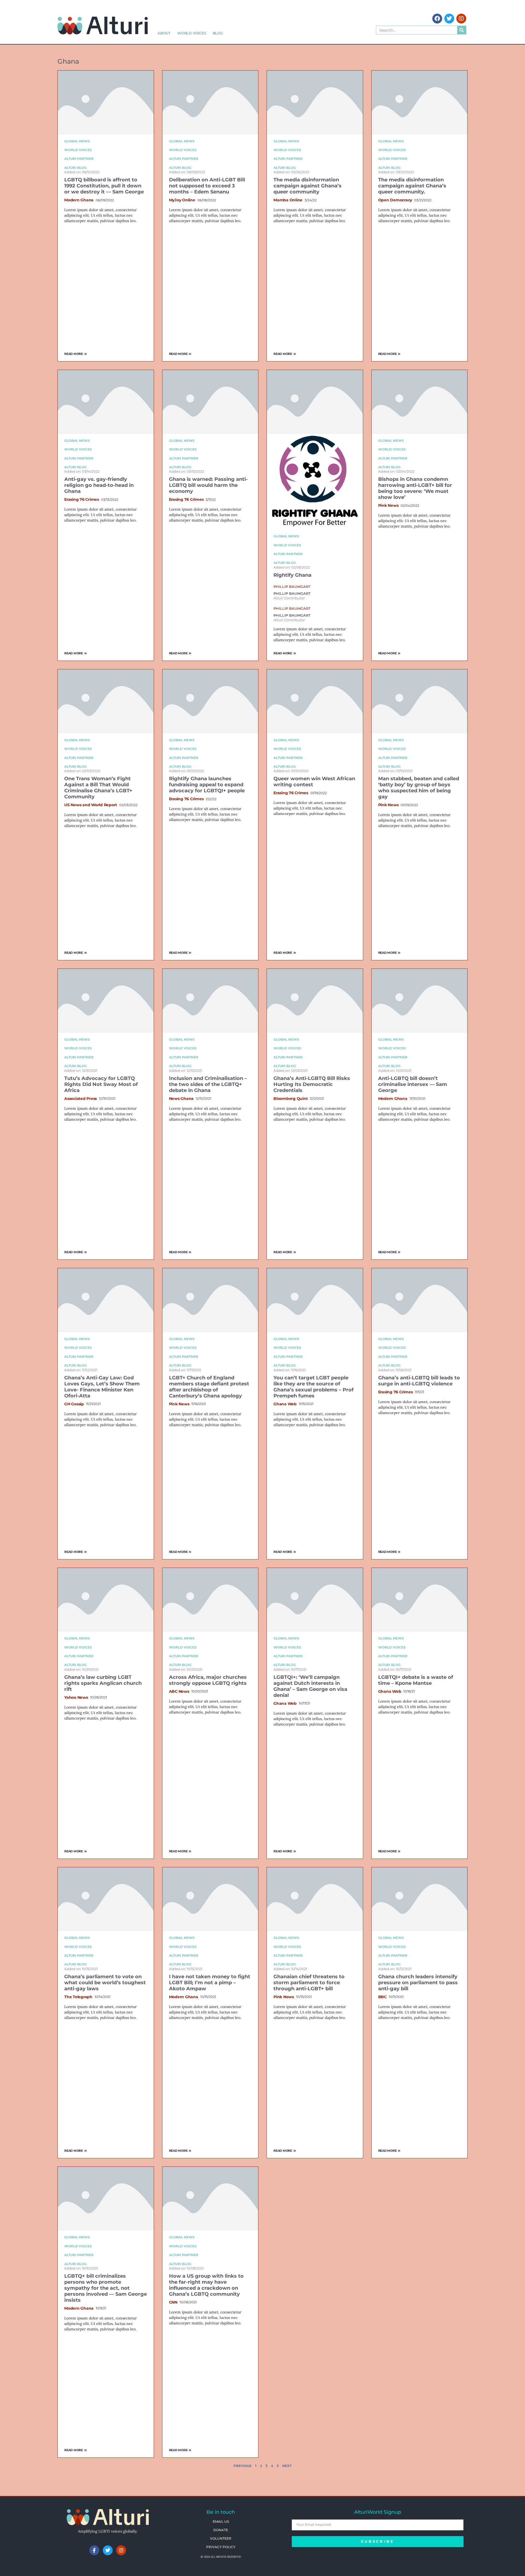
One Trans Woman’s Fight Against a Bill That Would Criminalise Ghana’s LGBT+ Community (98, 788)
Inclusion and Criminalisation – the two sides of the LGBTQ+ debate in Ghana (208, 1084)
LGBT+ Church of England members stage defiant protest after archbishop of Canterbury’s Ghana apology (209, 1387)
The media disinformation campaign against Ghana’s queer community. (412, 186)
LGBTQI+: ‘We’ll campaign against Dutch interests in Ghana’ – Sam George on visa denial (310, 1686)
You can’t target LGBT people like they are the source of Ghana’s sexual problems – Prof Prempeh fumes (313, 1387)
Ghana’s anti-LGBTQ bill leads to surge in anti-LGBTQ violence (419, 1381)
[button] (292, 587)
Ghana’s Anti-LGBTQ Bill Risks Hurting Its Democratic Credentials (312, 1084)
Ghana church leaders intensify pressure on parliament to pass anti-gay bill (418, 1983)
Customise (36, 2553)
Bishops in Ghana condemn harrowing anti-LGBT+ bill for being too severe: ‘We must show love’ (415, 488)
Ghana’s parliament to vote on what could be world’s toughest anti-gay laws (105, 1983)
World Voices (192, 33)
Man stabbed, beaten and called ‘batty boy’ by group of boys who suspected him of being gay (419, 788)
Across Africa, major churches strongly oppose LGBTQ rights (208, 1680)
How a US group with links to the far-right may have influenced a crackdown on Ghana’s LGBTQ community (206, 2285)
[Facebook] (437, 19)
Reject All (72, 2553)
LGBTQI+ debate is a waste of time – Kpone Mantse (416, 1680)
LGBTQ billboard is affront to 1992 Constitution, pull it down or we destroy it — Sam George (104, 186)
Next (287, 2466)
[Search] (462, 30)
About (164, 33)
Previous (243, 2466)
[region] (71, 2536)
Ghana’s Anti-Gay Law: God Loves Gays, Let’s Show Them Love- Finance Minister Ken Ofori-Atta (102, 1387)
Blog (218, 33)
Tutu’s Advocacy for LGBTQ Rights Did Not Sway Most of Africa (101, 1084)
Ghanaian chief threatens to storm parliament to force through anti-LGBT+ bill (309, 1983)
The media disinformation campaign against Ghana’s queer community (307, 186)
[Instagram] (461, 19)
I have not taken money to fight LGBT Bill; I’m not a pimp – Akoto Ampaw (210, 1983)
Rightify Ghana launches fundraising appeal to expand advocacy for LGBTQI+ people (207, 785)
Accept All (107, 2553)
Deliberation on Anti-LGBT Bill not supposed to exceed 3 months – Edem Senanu (207, 186)
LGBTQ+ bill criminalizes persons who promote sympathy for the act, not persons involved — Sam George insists (106, 2288)
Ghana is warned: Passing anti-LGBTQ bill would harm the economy (208, 485)
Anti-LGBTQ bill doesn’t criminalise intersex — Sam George (413, 1084)
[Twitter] (449, 19)
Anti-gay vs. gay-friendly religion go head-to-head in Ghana (99, 485)
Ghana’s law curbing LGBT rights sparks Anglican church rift (103, 1683)
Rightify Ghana (292, 575)
